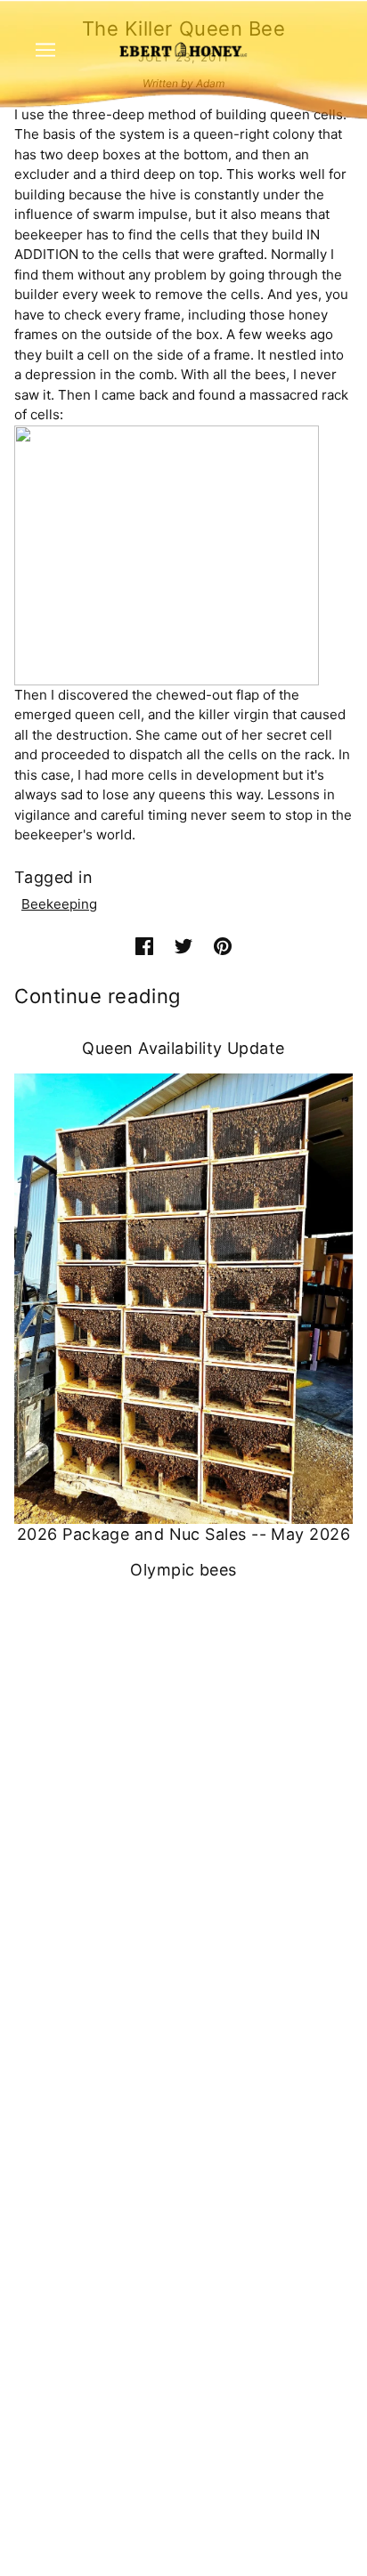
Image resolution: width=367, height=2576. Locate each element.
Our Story (183, 2090)
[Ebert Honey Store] (183, 49)
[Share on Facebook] (144, 947)
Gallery (183, 2144)
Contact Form (184, 1845)
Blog (183, 2116)
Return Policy (184, 2258)
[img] (164, 1942)
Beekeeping (59, 904)
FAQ (183, 2062)
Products (183, 2035)
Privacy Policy (184, 2230)
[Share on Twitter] (183, 947)
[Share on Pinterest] (223, 947)
